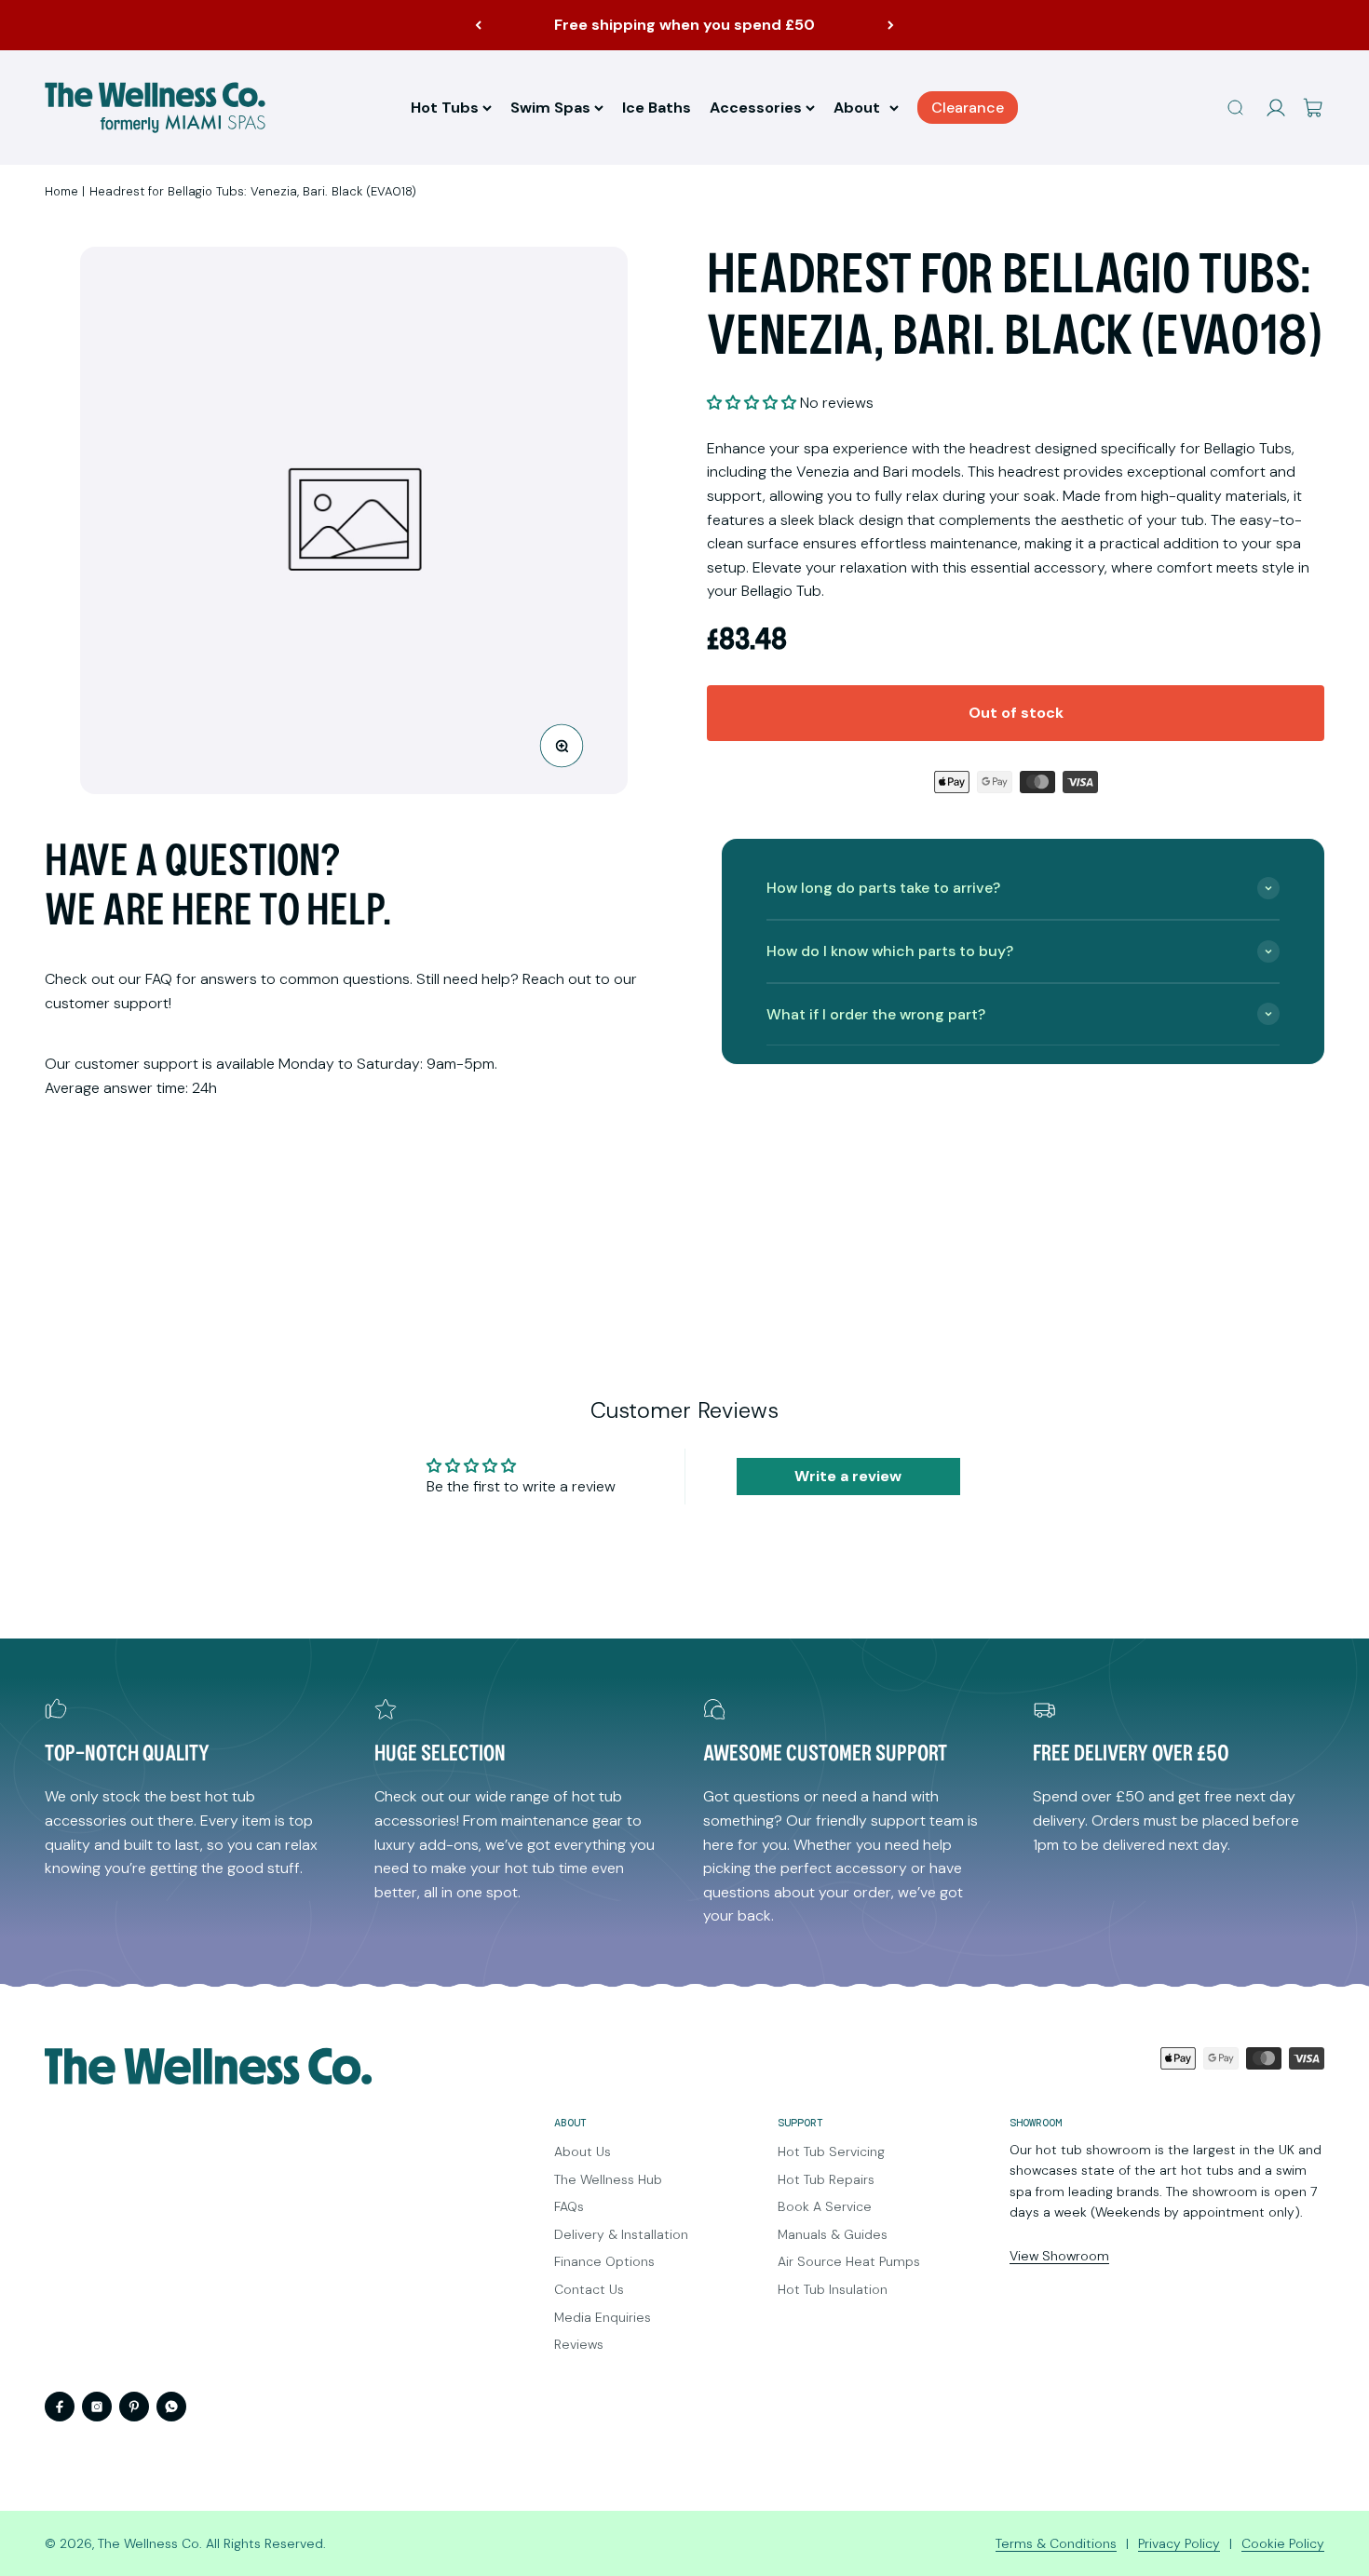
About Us (583, 2151)
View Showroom (1059, 2256)
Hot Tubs (445, 108)
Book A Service (825, 2206)
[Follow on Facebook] (60, 2407)
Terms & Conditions (1056, 2543)
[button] (752, 403)
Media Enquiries (603, 2317)
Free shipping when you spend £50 (684, 25)
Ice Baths (657, 108)
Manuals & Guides (833, 2234)
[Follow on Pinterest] (134, 2407)
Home (61, 191)
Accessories (756, 108)
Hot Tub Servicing (831, 2151)
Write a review (848, 1476)
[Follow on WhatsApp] (171, 2407)
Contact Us (589, 2289)
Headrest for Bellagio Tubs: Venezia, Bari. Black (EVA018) (253, 191)
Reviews (579, 2344)
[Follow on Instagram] (97, 2407)
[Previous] (478, 25)
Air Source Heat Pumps (849, 2261)
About (857, 108)
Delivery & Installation (621, 2234)
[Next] (891, 25)
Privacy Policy (1179, 2543)
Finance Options (604, 2261)
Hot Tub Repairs (826, 2179)
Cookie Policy (1283, 2543)
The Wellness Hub (608, 2179)
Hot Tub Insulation (833, 2289)
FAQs (569, 2206)
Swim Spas (550, 108)
